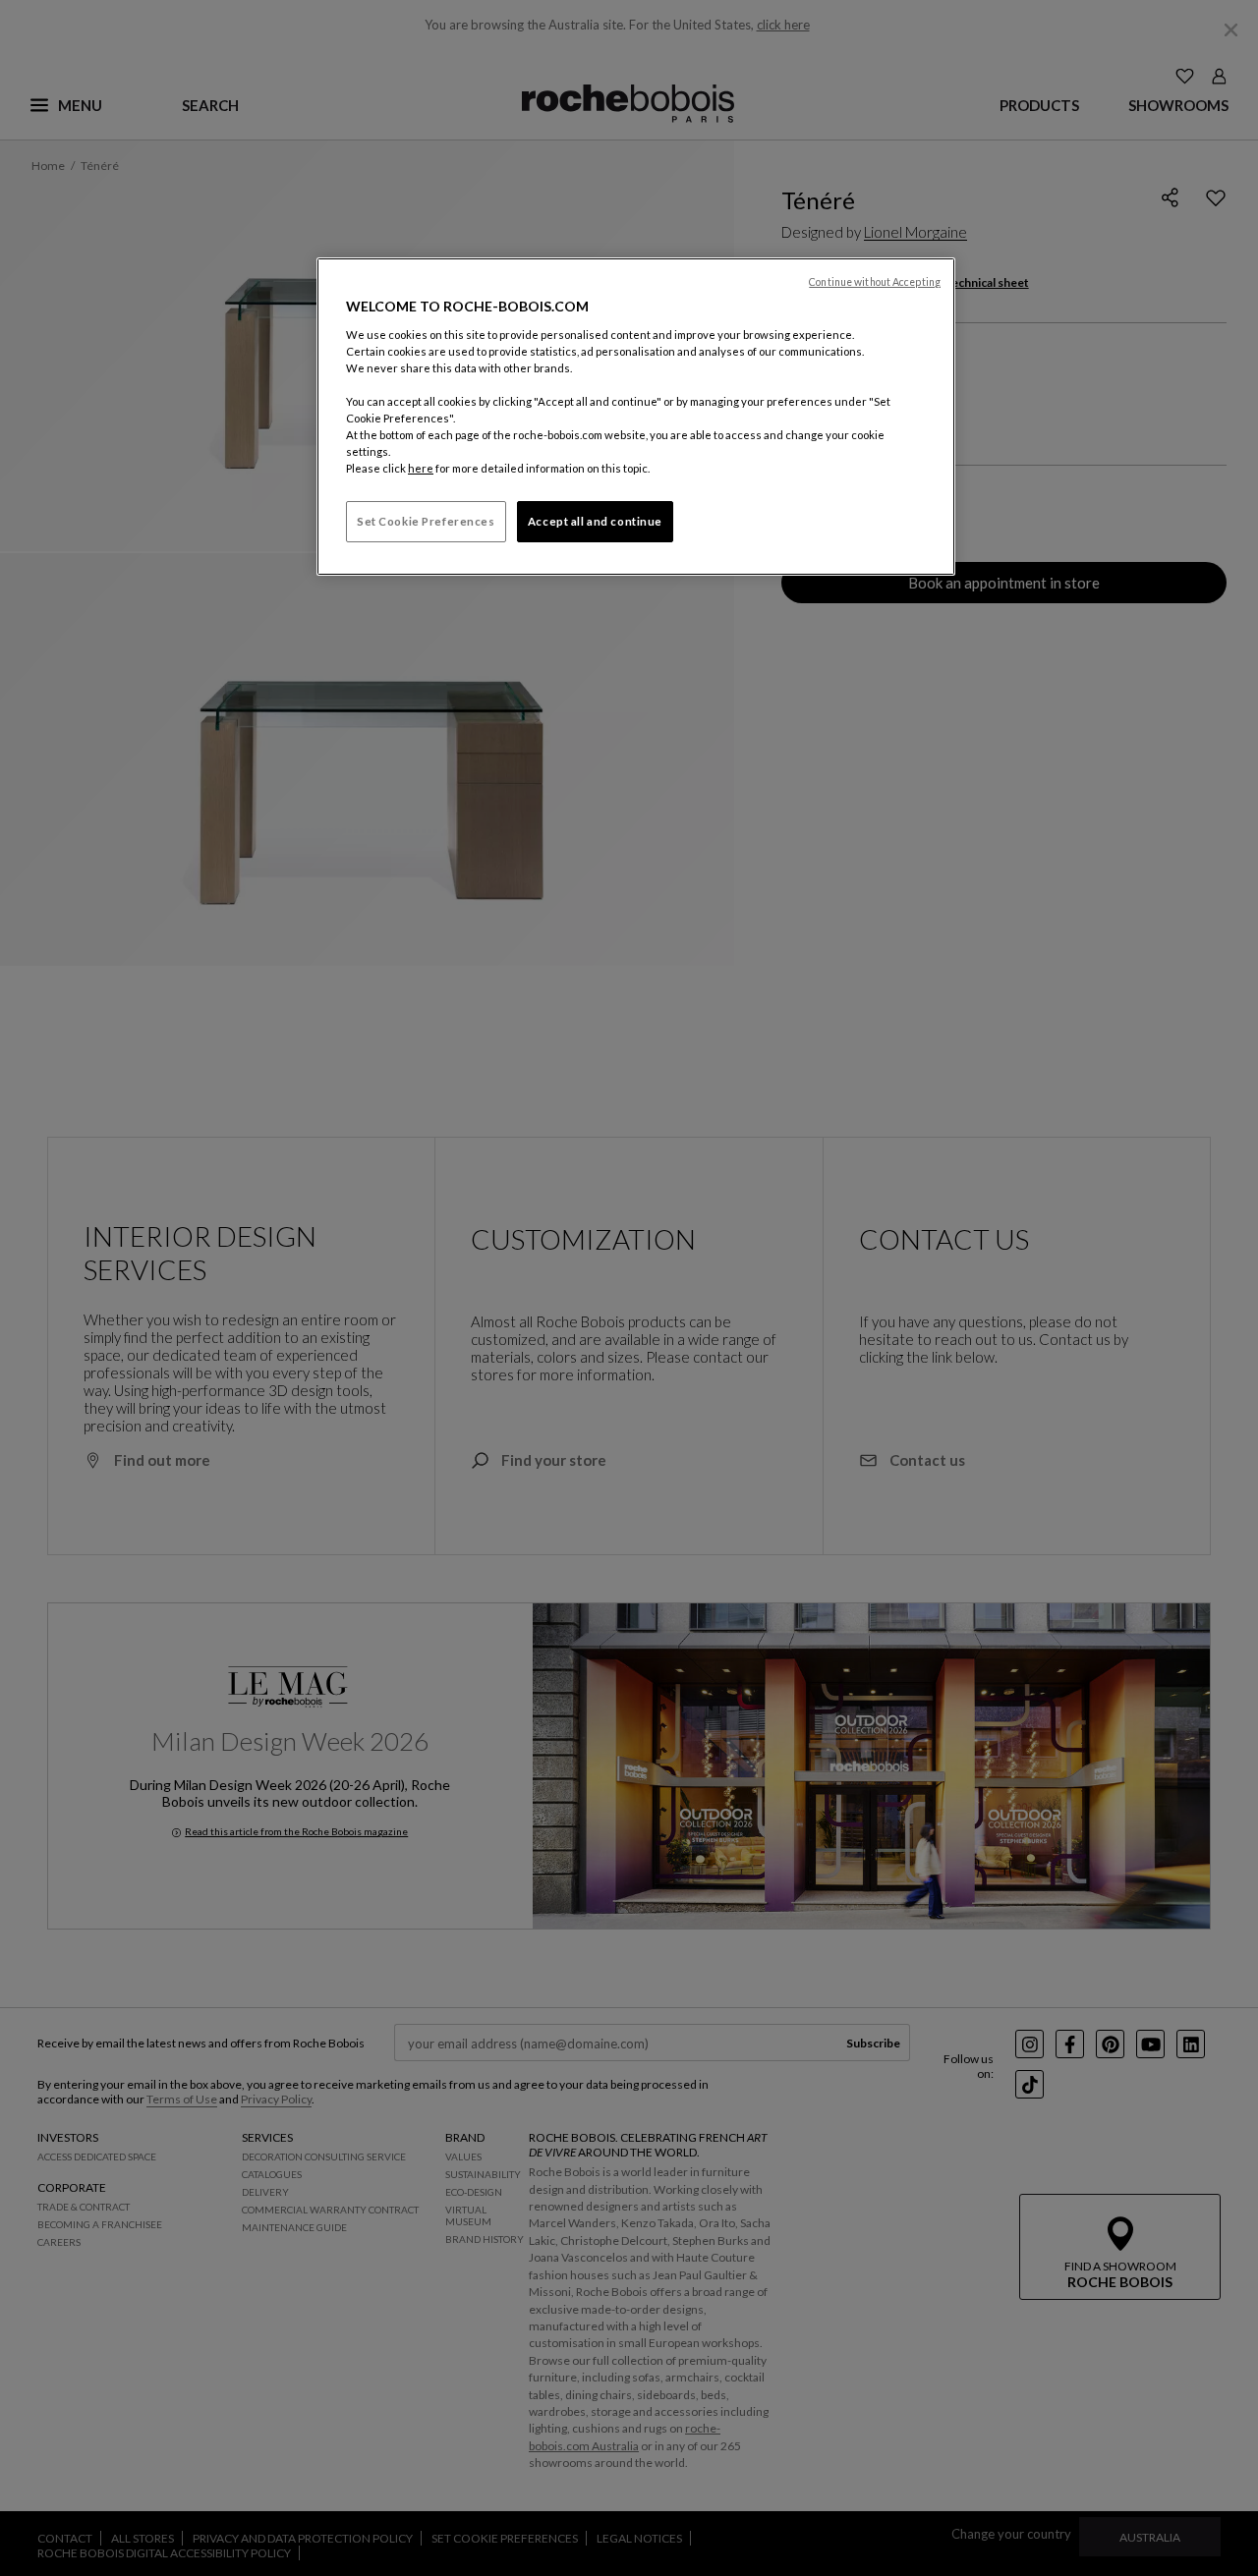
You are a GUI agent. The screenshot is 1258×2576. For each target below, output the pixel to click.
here (421, 468)
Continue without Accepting (875, 282)
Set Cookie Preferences (426, 521)
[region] (636, 417)
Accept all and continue (595, 521)
